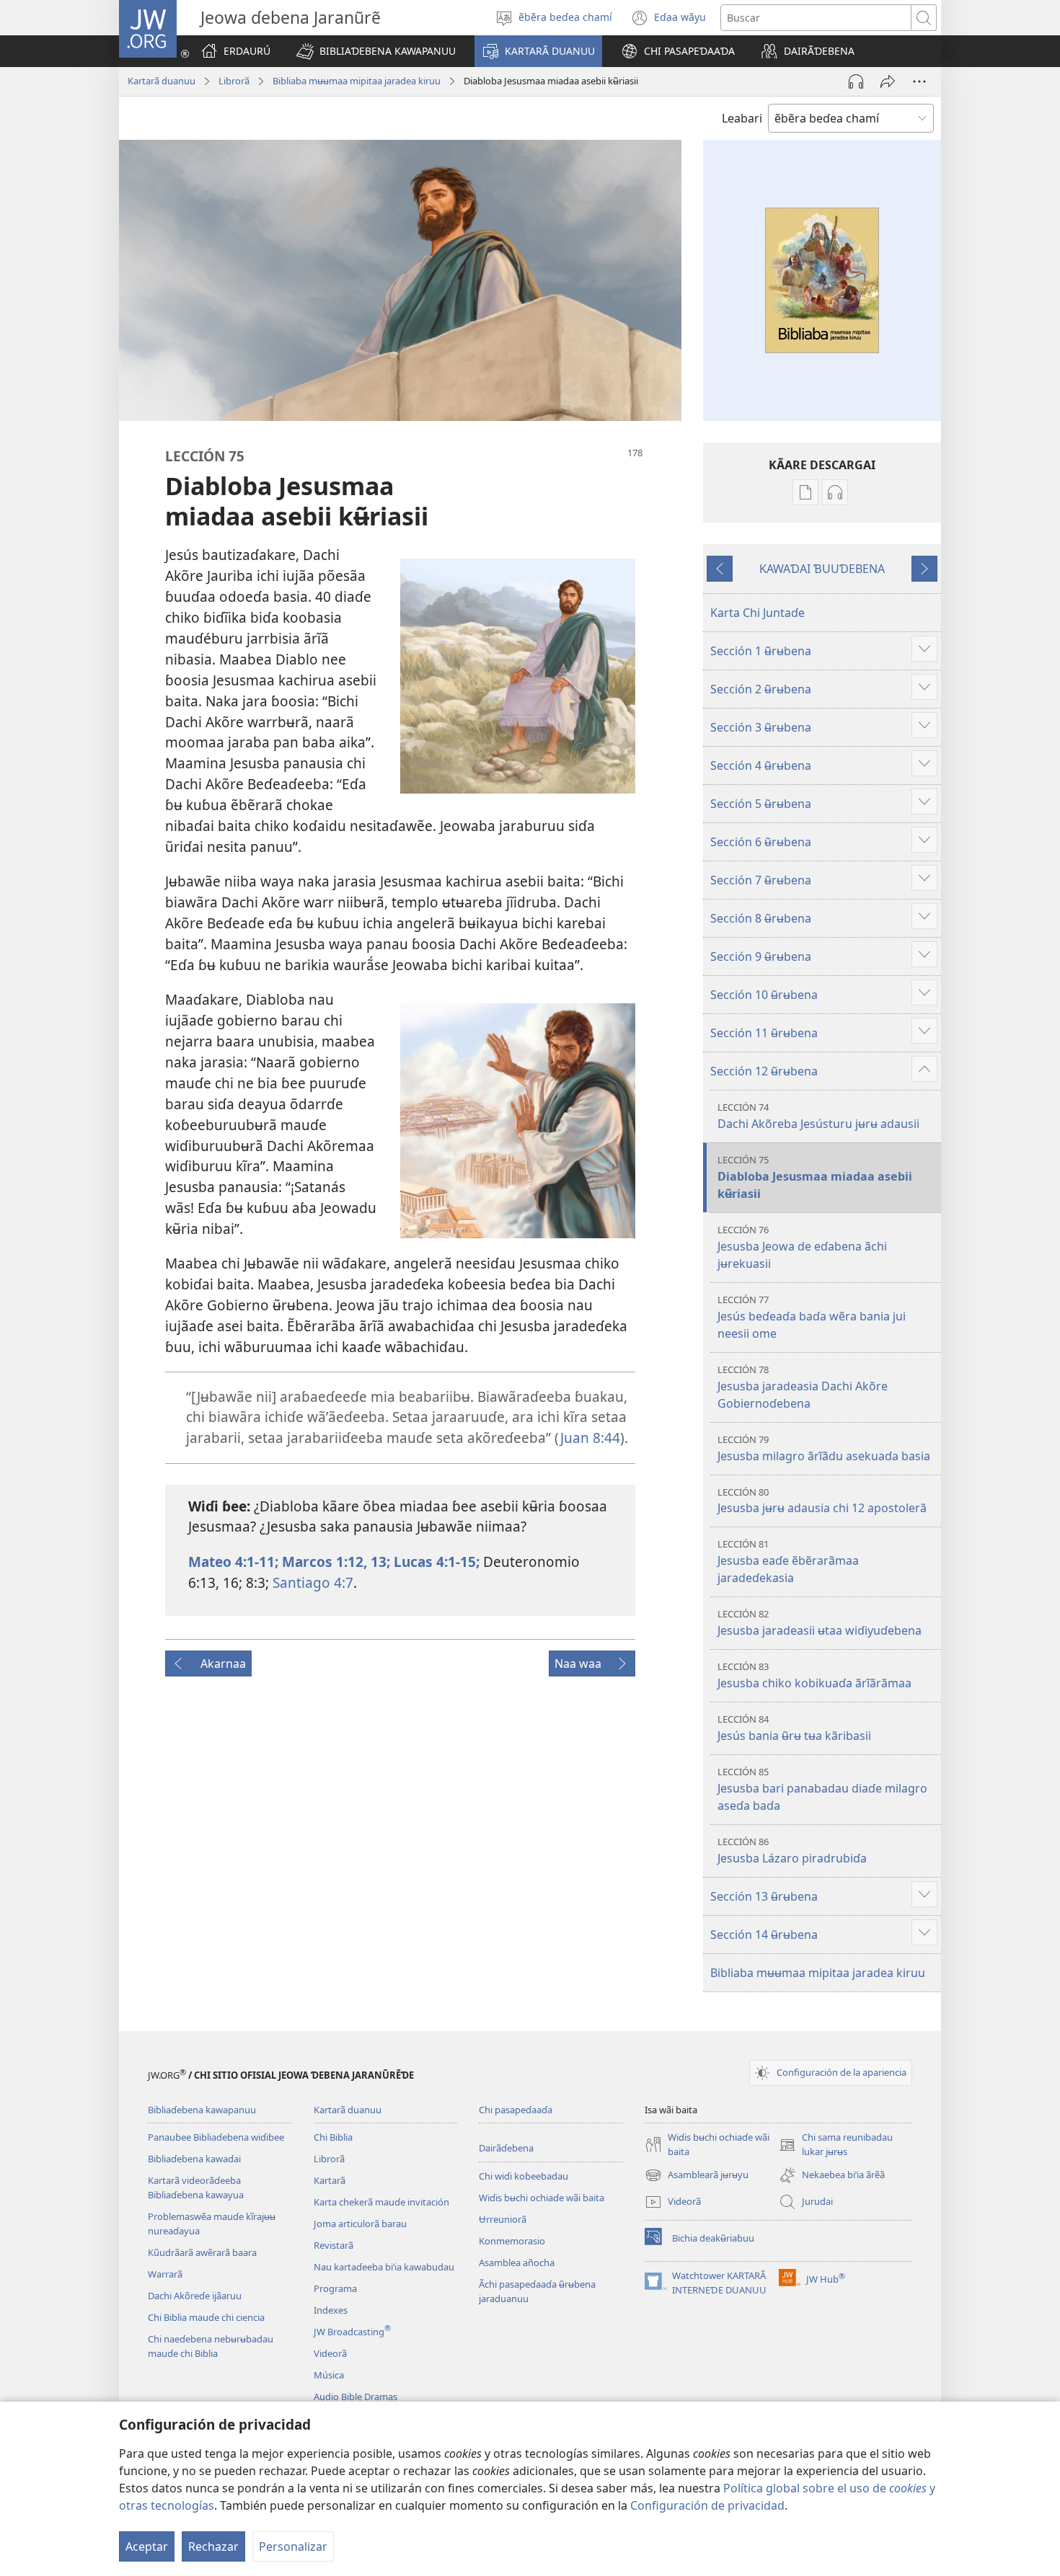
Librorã (234, 81)
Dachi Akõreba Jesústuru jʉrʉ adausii (818, 1116)
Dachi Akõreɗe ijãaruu (195, 2296)
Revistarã (334, 2245)
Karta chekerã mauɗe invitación (381, 2202)
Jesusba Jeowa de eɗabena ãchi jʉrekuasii (802, 1247)
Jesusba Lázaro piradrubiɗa (792, 1851)
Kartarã (330, 2180)
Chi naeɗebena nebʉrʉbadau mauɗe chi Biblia (211, 2346)
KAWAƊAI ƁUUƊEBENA (822, 569)
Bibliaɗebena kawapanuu (202, 2110)
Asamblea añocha (517, 2262)
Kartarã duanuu (162, 81)
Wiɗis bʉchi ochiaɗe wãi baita (542, 2198)
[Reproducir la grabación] (856, 81)
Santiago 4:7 (311, 1582)
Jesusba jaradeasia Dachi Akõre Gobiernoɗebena (803, 1387)
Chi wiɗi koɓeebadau (524, 2176)
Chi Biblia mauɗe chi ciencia (206, 2317)
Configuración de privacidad (707, 2505)
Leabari (742, 118)
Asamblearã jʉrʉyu (697, 2176)
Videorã (330, 2353)
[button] (376, 51)
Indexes (331, 2310)
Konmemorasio (512, 2241)
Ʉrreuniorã (503, 2219)
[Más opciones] (919, 81)
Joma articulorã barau (360, 2224)
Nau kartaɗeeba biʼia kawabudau (384, 2267)
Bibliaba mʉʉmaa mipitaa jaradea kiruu (357, 81)
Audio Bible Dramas (355, 2397)
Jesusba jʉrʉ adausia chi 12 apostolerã (822, 1501)
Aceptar (147, 2546)
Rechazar (213, 2546)
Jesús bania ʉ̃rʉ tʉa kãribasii (794, 1728)
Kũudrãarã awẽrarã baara (202, 2252)
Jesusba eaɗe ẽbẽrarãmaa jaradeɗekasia (788, 1562)
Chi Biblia (333, 2137)
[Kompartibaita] (888, 81)
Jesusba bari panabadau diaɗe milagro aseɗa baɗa (822, 1789)
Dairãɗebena (506, 2148)
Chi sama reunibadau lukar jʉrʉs (836, 2145)
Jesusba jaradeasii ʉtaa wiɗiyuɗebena (820, 1623)
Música (329, 2375)
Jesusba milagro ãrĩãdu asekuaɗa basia (824, 1448)
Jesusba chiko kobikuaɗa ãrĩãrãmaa (814, 1675)
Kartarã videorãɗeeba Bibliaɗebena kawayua (196, 2188)
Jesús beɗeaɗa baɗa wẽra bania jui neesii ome (812, 1317)
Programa (335, 2288)
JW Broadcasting (352, 2332)
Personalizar (293, 2546)
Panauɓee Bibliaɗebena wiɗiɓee (216, 2137)
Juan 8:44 (590, 1438)
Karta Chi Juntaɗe (758, 613)
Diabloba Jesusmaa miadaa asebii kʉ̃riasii (815, 1177)
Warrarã (165, 2274)
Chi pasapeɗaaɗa (516, 2110)
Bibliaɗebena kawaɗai (194, 2159)
